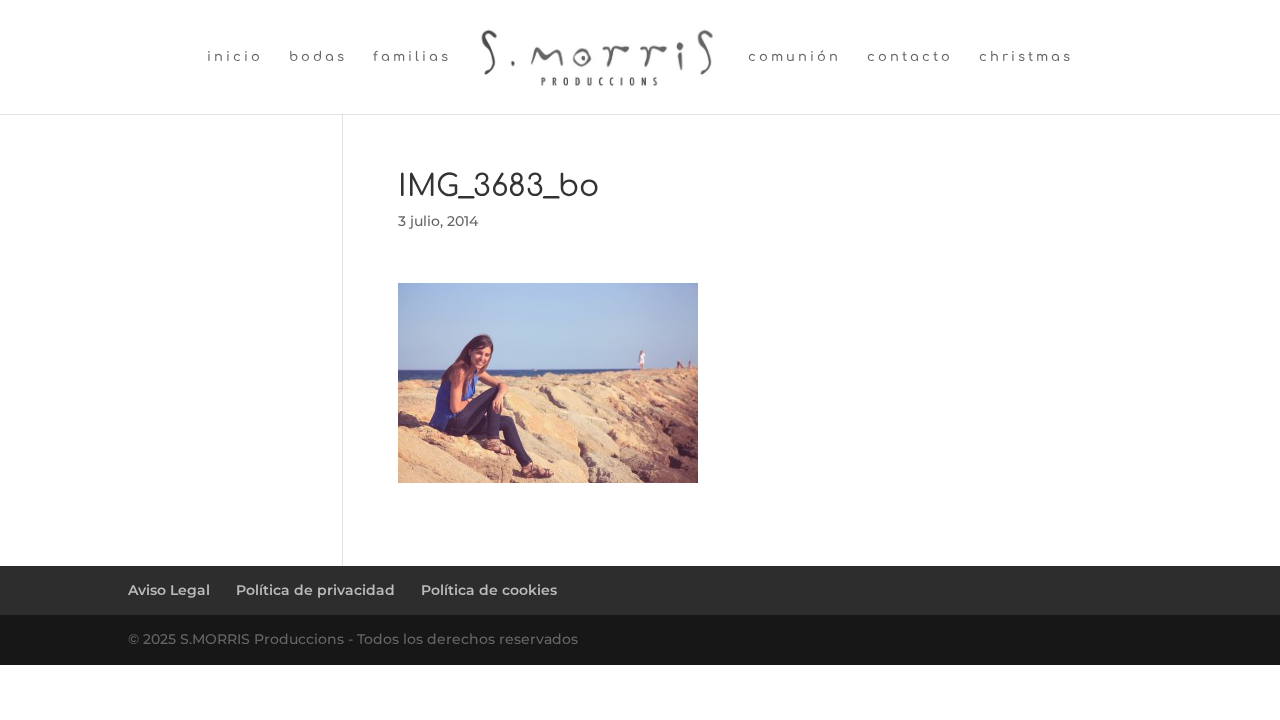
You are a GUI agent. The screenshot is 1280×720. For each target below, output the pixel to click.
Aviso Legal (169, 590)
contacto (910, 57)
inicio (235, 57)
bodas (318, 57)
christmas (1026, 57)
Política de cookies (489, 590)
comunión (794, 57)
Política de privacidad (315, 590)
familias (412, 57)
